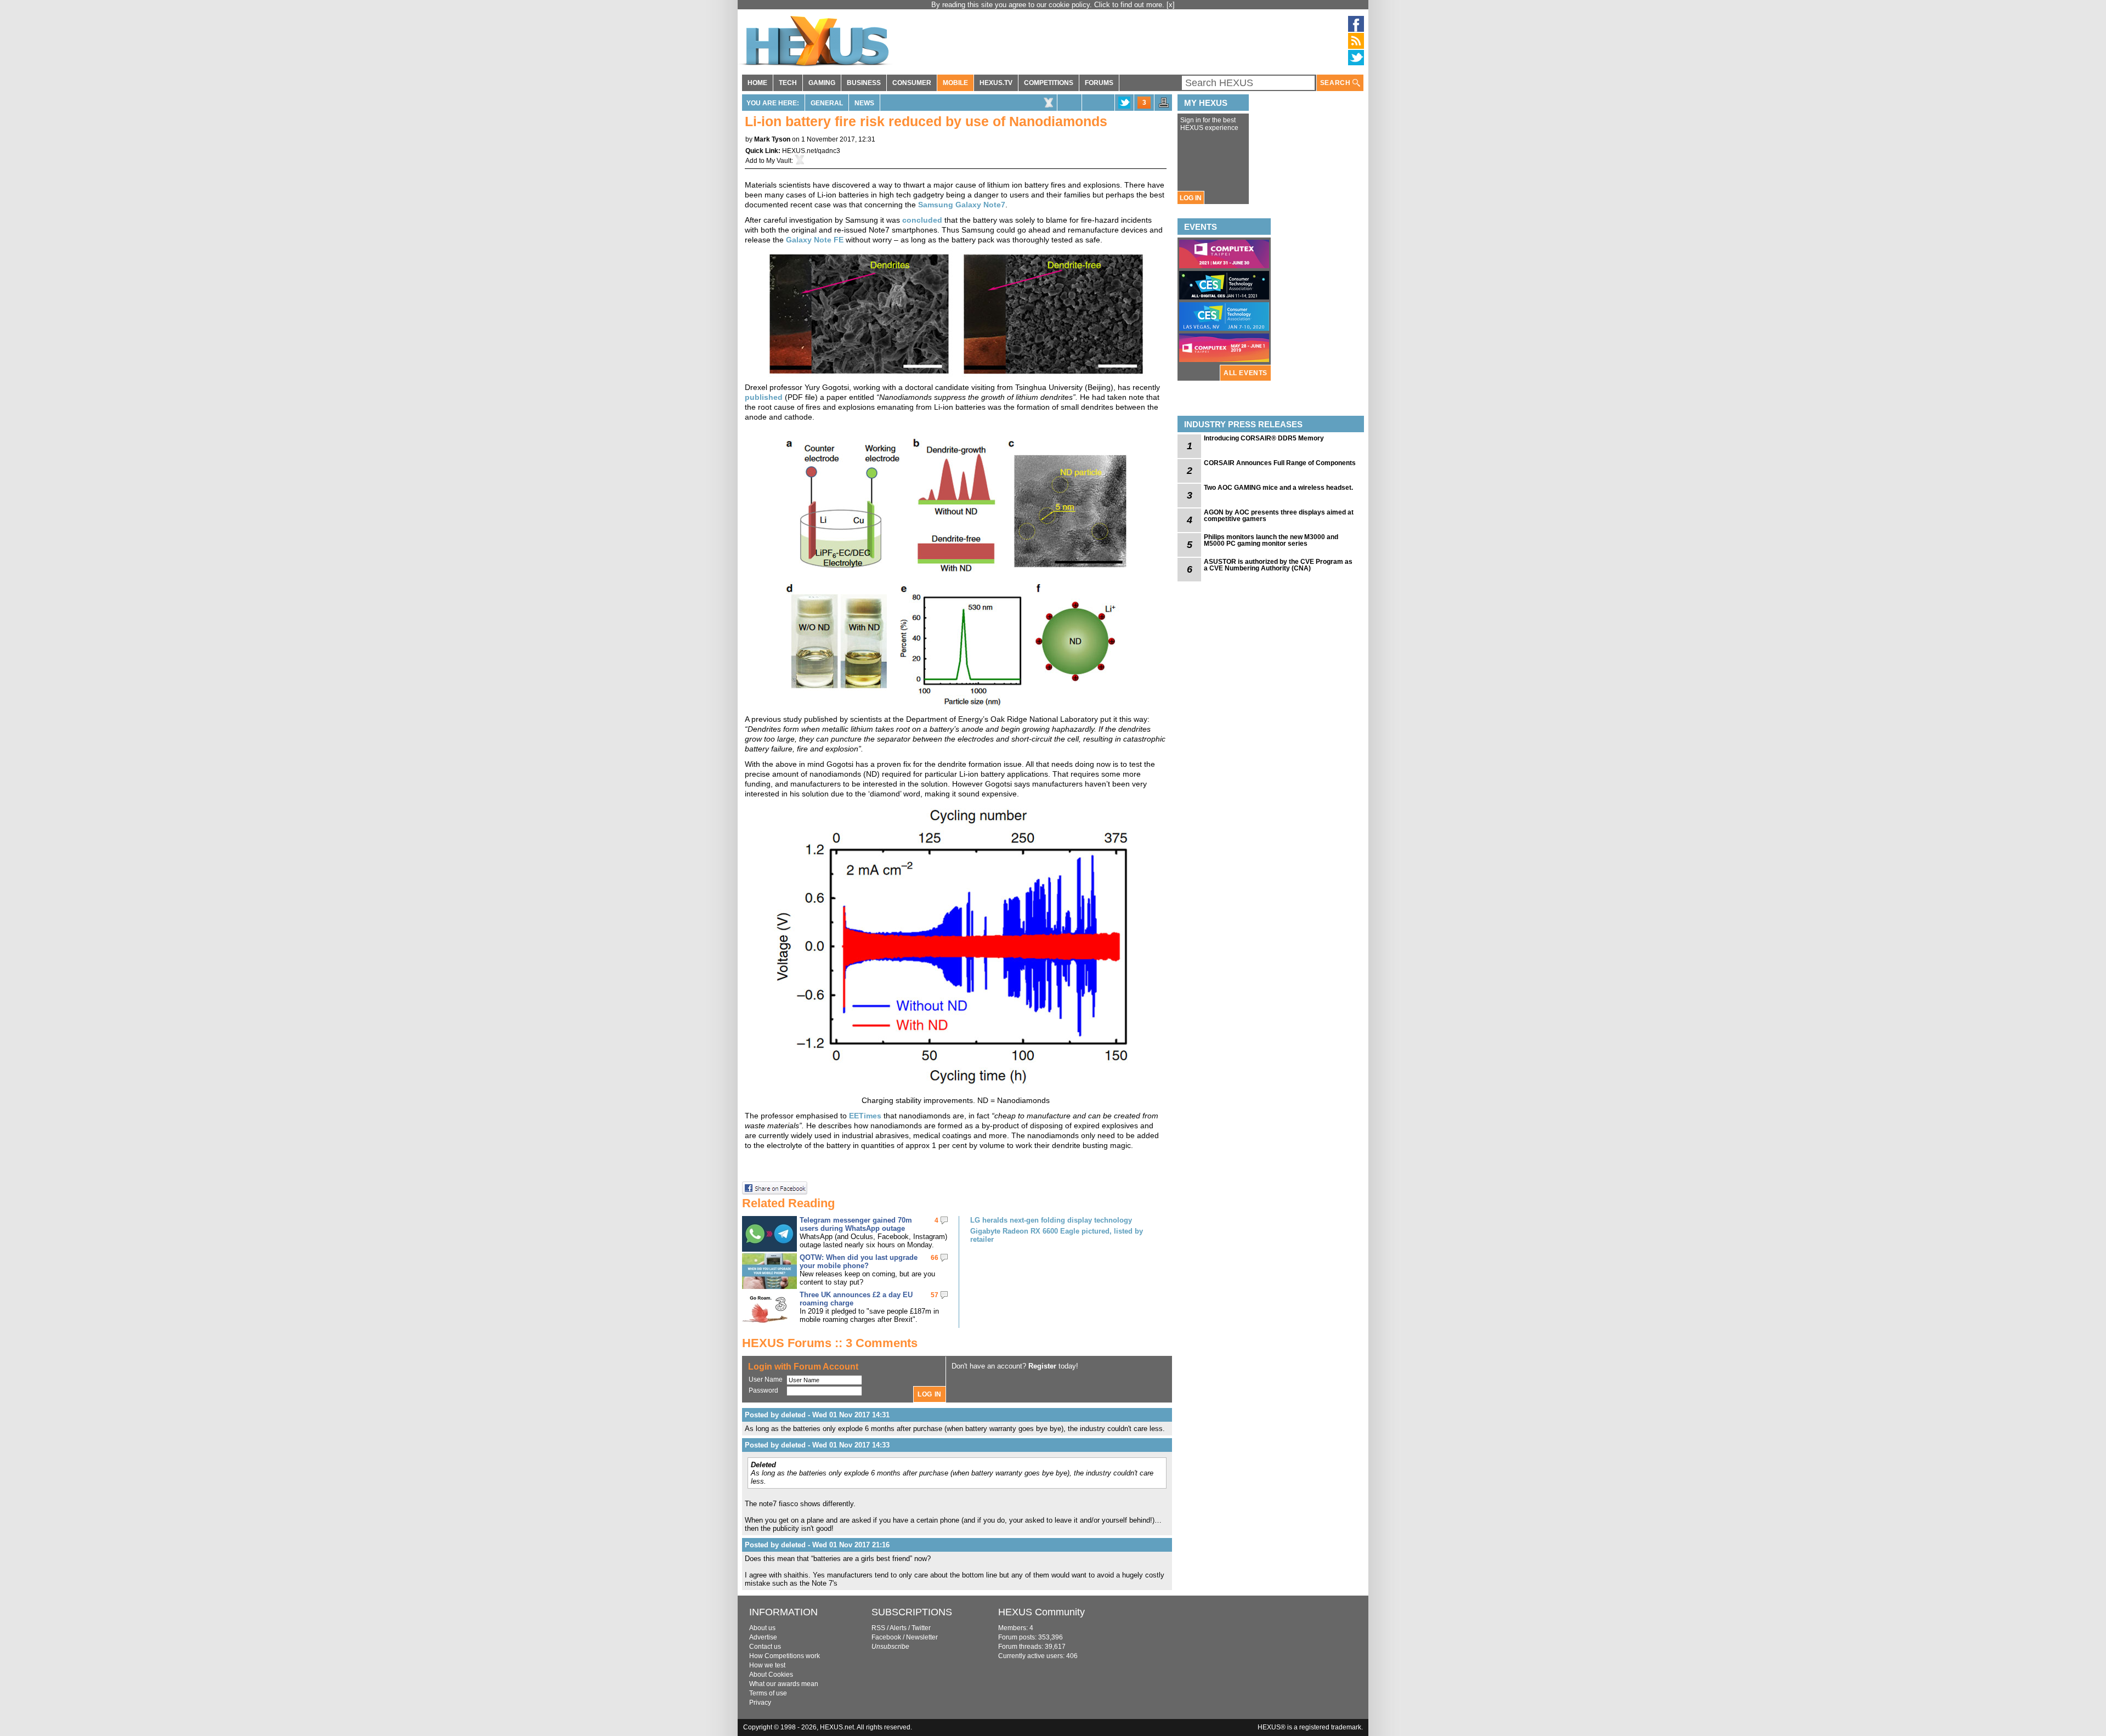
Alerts (898, 1628)
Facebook (886, 1637)
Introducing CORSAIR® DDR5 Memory (1264, 438)
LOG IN (1191, 198)
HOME (757, 83)
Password (763, 1390)
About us (762, 1628)
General (827, 103)
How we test (767, 1665)
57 (935, 1295)
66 (935, 1258)
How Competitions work (785, 1656)
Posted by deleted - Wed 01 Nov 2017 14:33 (817, 1445)
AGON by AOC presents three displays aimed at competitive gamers (1279, 516)
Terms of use (768, 1693)
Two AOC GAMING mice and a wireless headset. (1278, 488)
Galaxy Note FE (815, 240)
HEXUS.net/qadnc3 (811, 151)
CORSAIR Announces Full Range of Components (1280, 463)
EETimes (865, 1116)
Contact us (765, 1647)
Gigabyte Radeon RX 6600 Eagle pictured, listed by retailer (1057, 1235)
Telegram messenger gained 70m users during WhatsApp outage (856, 1224)
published (764, 397)
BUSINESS (864, 83)
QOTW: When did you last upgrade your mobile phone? (859, 1262)
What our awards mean (784, 1684)
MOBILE (955, 83)
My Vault (779, 161)
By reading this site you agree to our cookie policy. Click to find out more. (1049, 5)
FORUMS (1099, 83)
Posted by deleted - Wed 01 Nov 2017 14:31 (817, 1415)
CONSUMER (912, 83)
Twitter (921, 1628)
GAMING (822, 83)
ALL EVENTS (1246, 373)
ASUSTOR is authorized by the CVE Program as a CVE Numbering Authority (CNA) (1278, 565)
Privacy (760, 1703)
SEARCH (1336, 83)
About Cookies (771, 1675)
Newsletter (922, 1637)
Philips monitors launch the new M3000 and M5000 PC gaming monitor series (1271, 540)
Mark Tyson (772, 139)
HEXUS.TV (996, 83)
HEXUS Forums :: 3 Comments (830, 1343)
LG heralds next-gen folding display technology (1051, 1220)
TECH (788, 83)
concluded (922, 220)
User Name (766, 1379)
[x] (1171, 5)
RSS (878, 1628)
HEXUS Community (1041, 1612)
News (864, 103)
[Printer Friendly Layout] (1164, 106)
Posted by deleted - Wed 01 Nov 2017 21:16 (817, 1545)
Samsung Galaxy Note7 (962, 205)
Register (1042, 1366)
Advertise (763, 1637)
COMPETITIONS (1049, 83)
